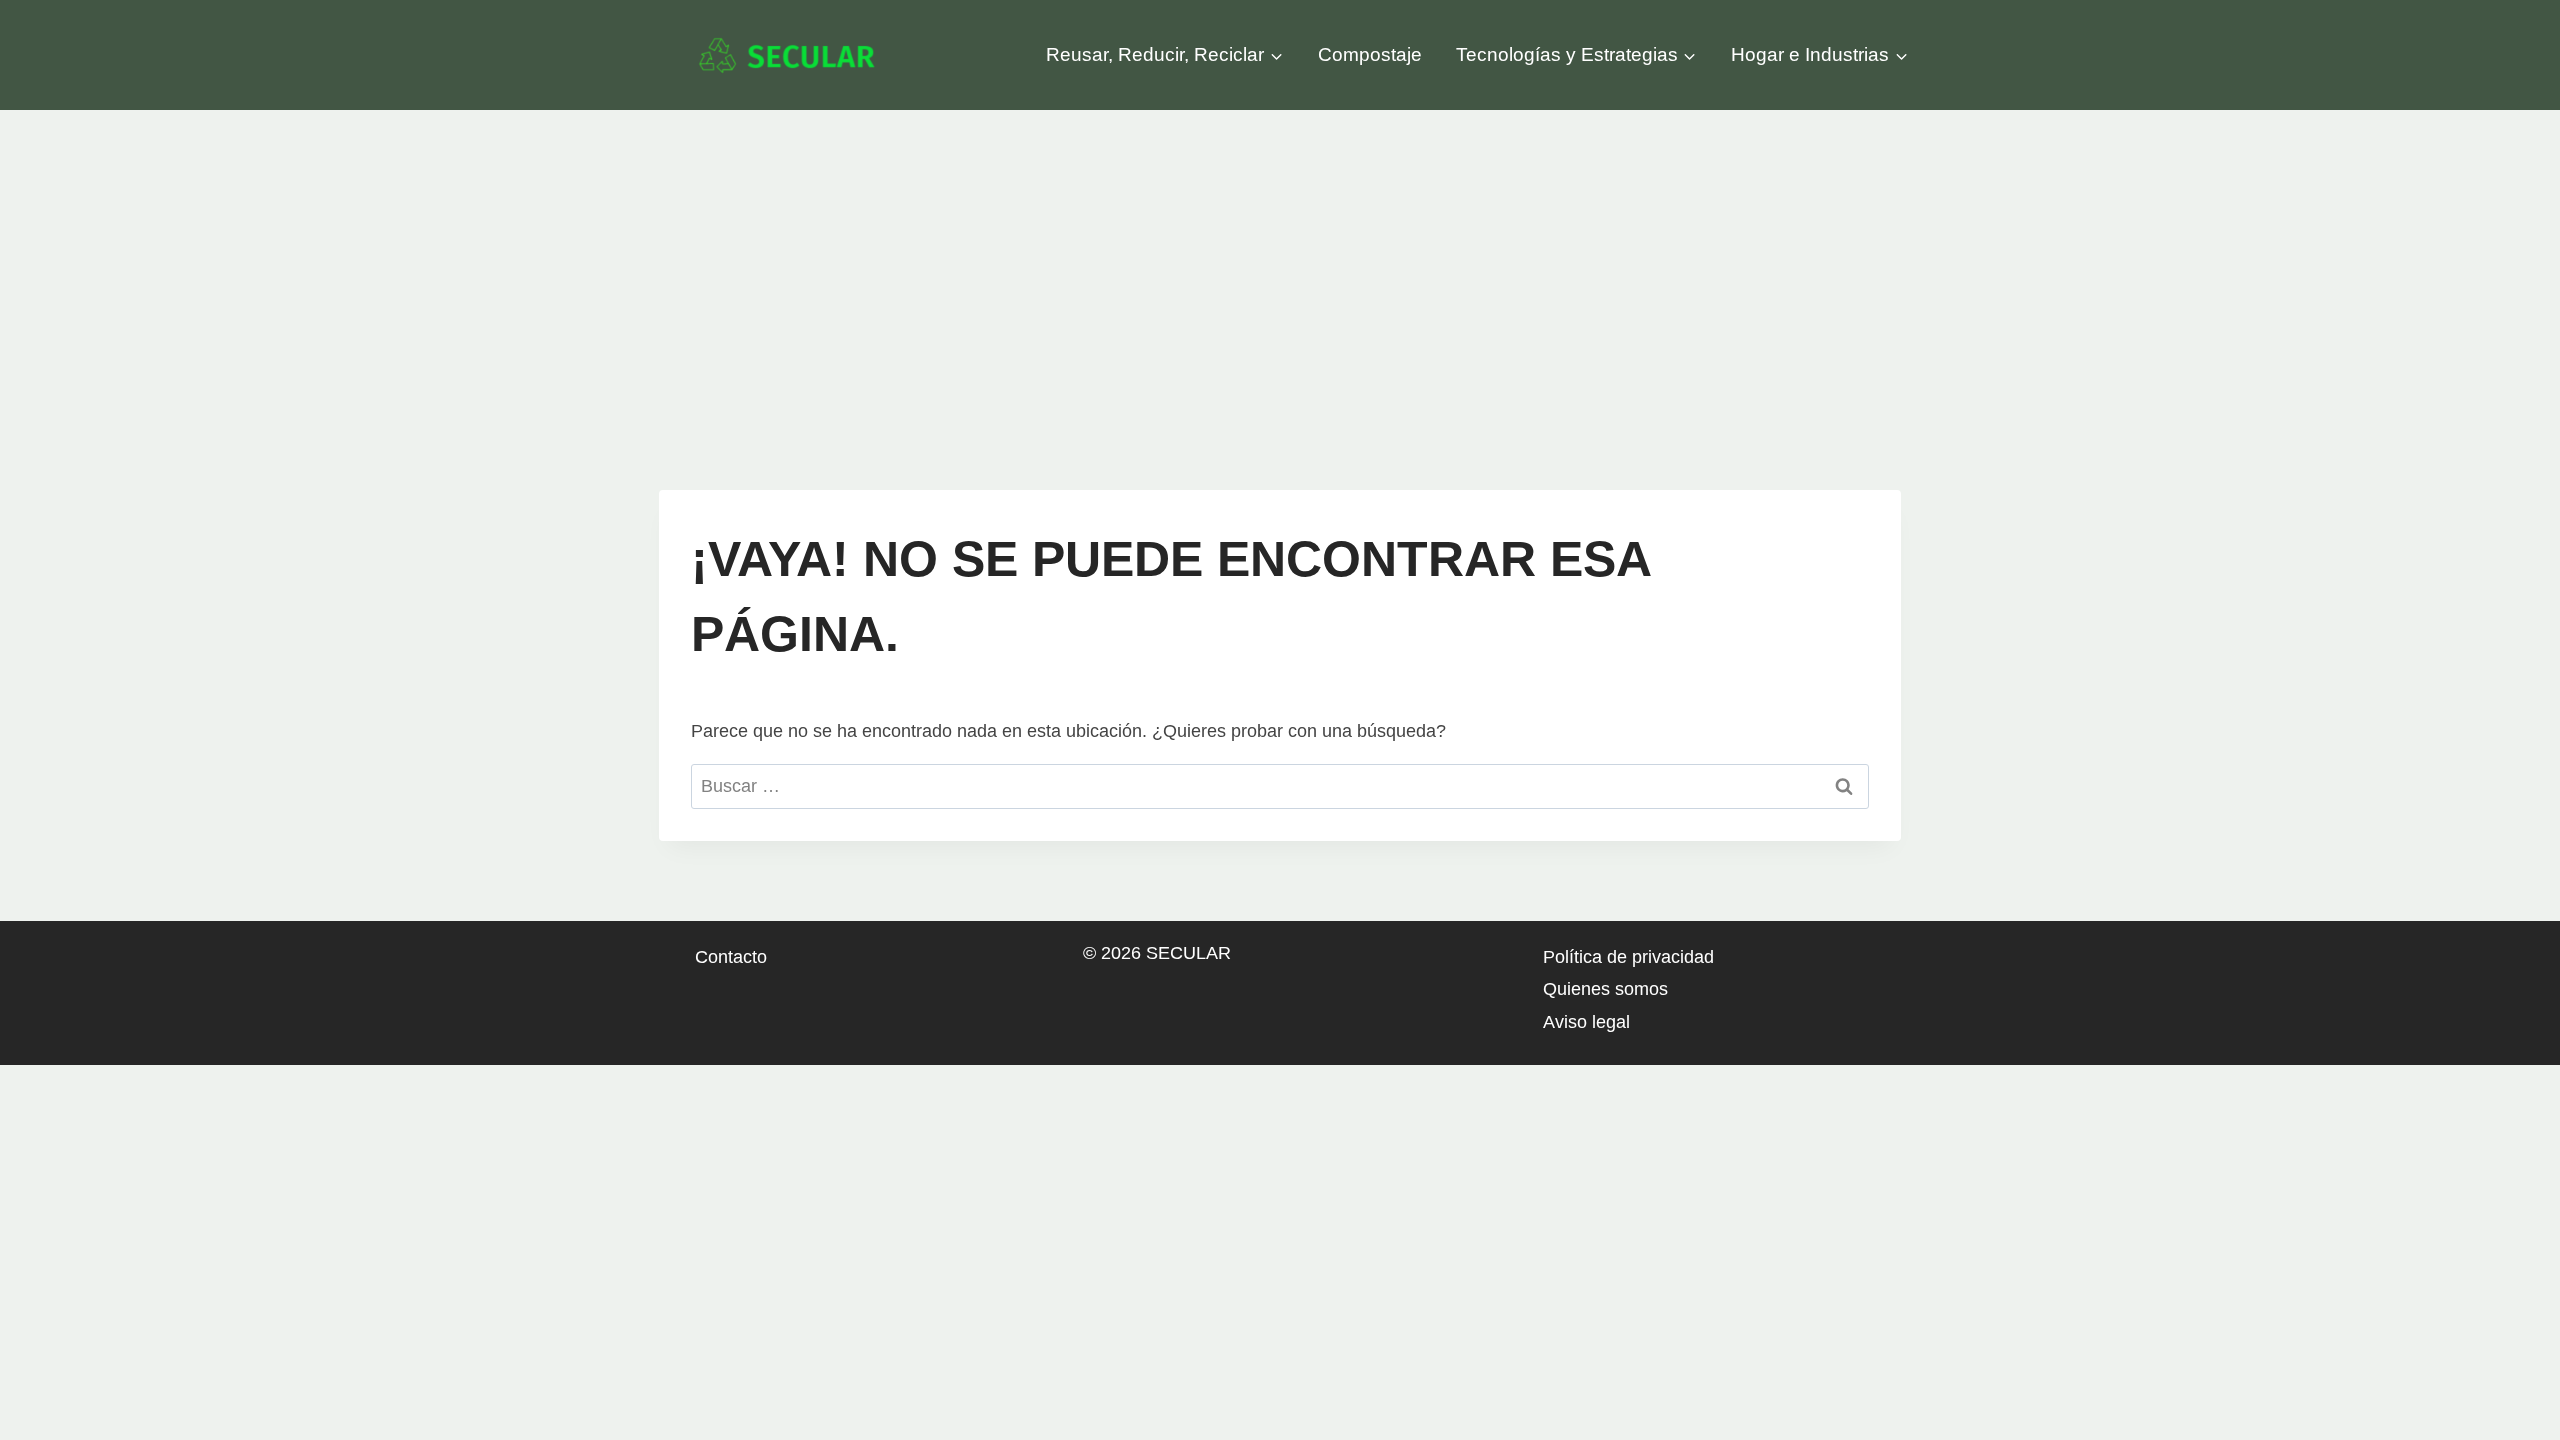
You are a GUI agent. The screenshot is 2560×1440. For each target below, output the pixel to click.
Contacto (731, 957)
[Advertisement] (1280, 260)
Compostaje (1370, 54)
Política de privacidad (1628, 957)
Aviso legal (1586, 1022)
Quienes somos (1605, 989)
